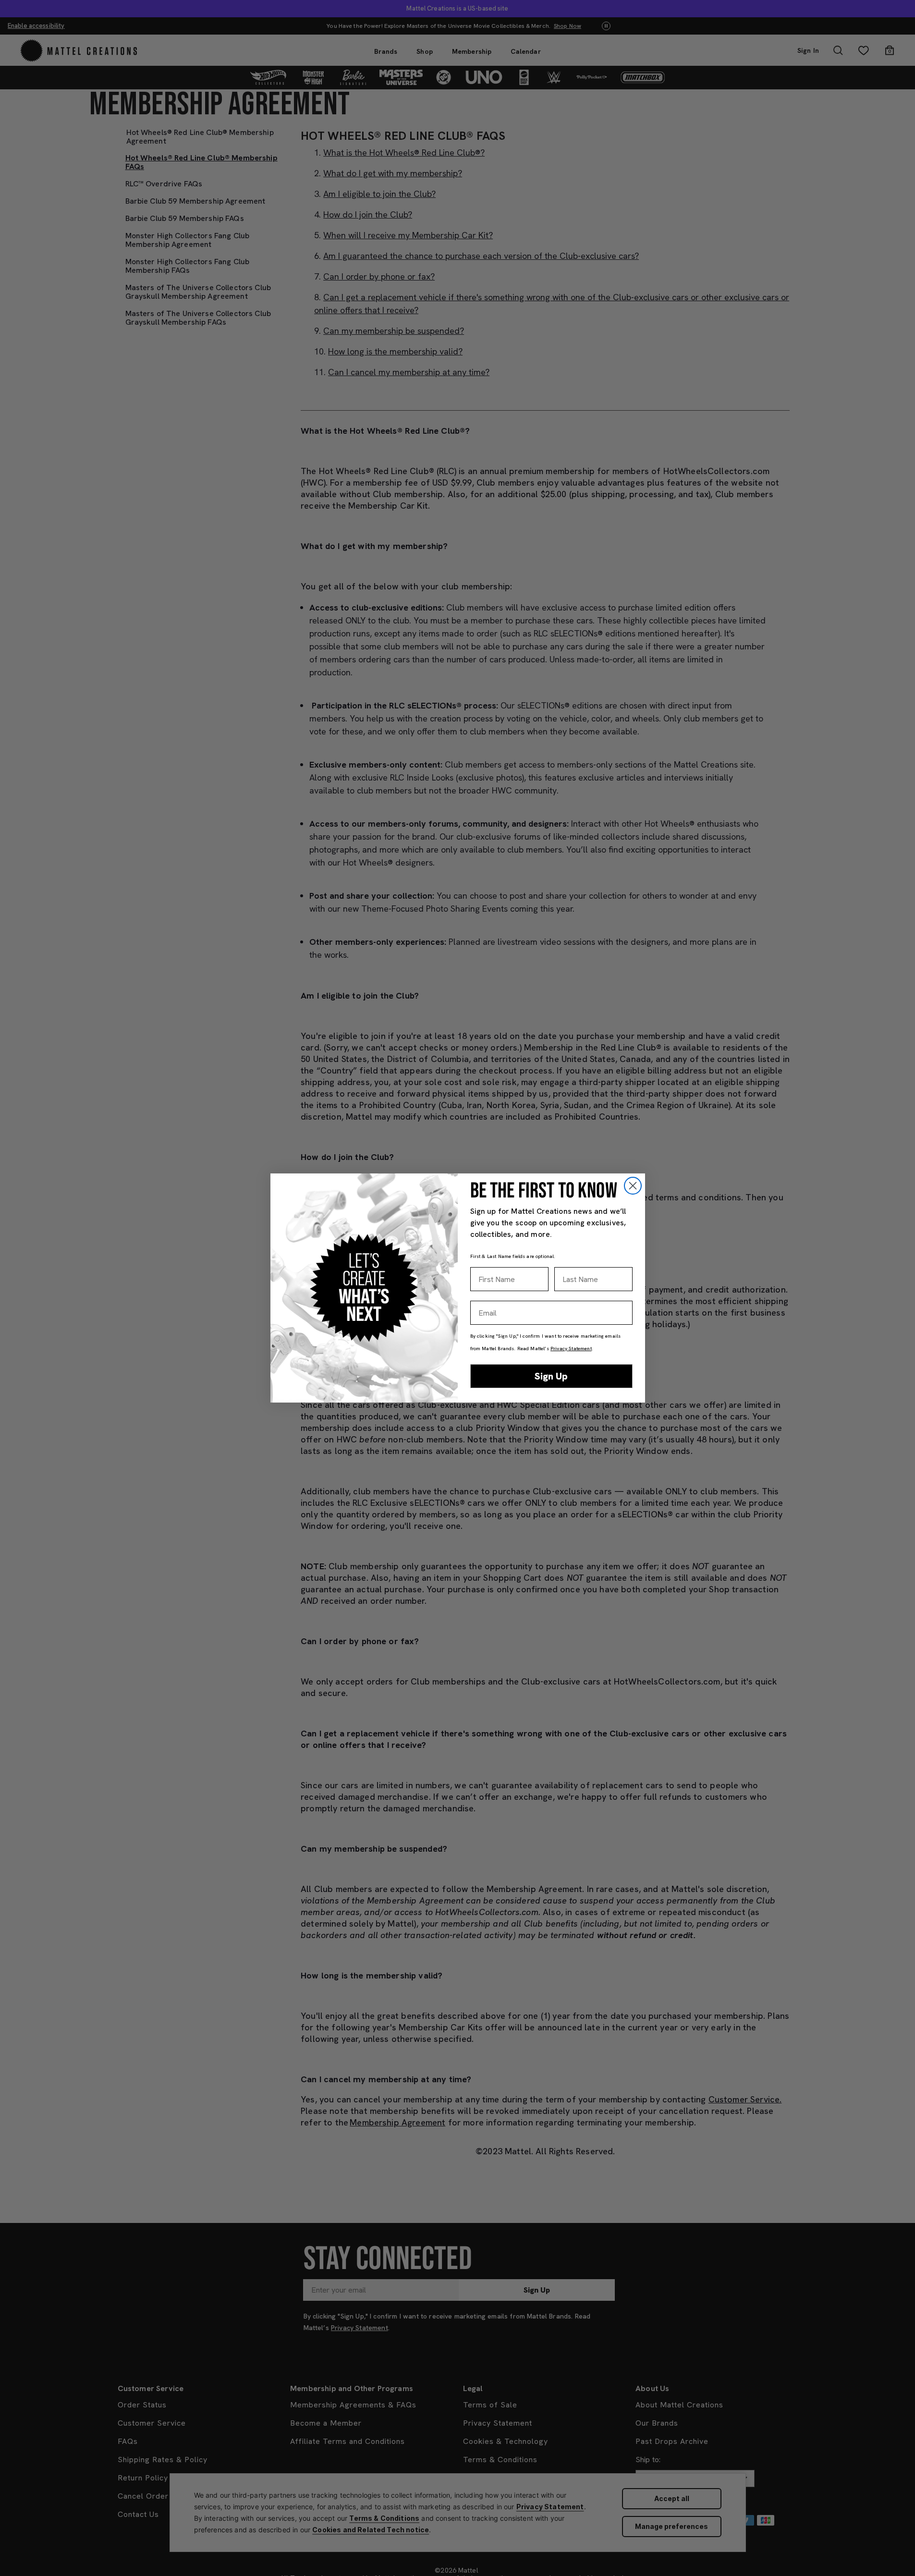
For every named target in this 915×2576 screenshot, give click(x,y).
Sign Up (551, 1376)
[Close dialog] (633, 1186)
